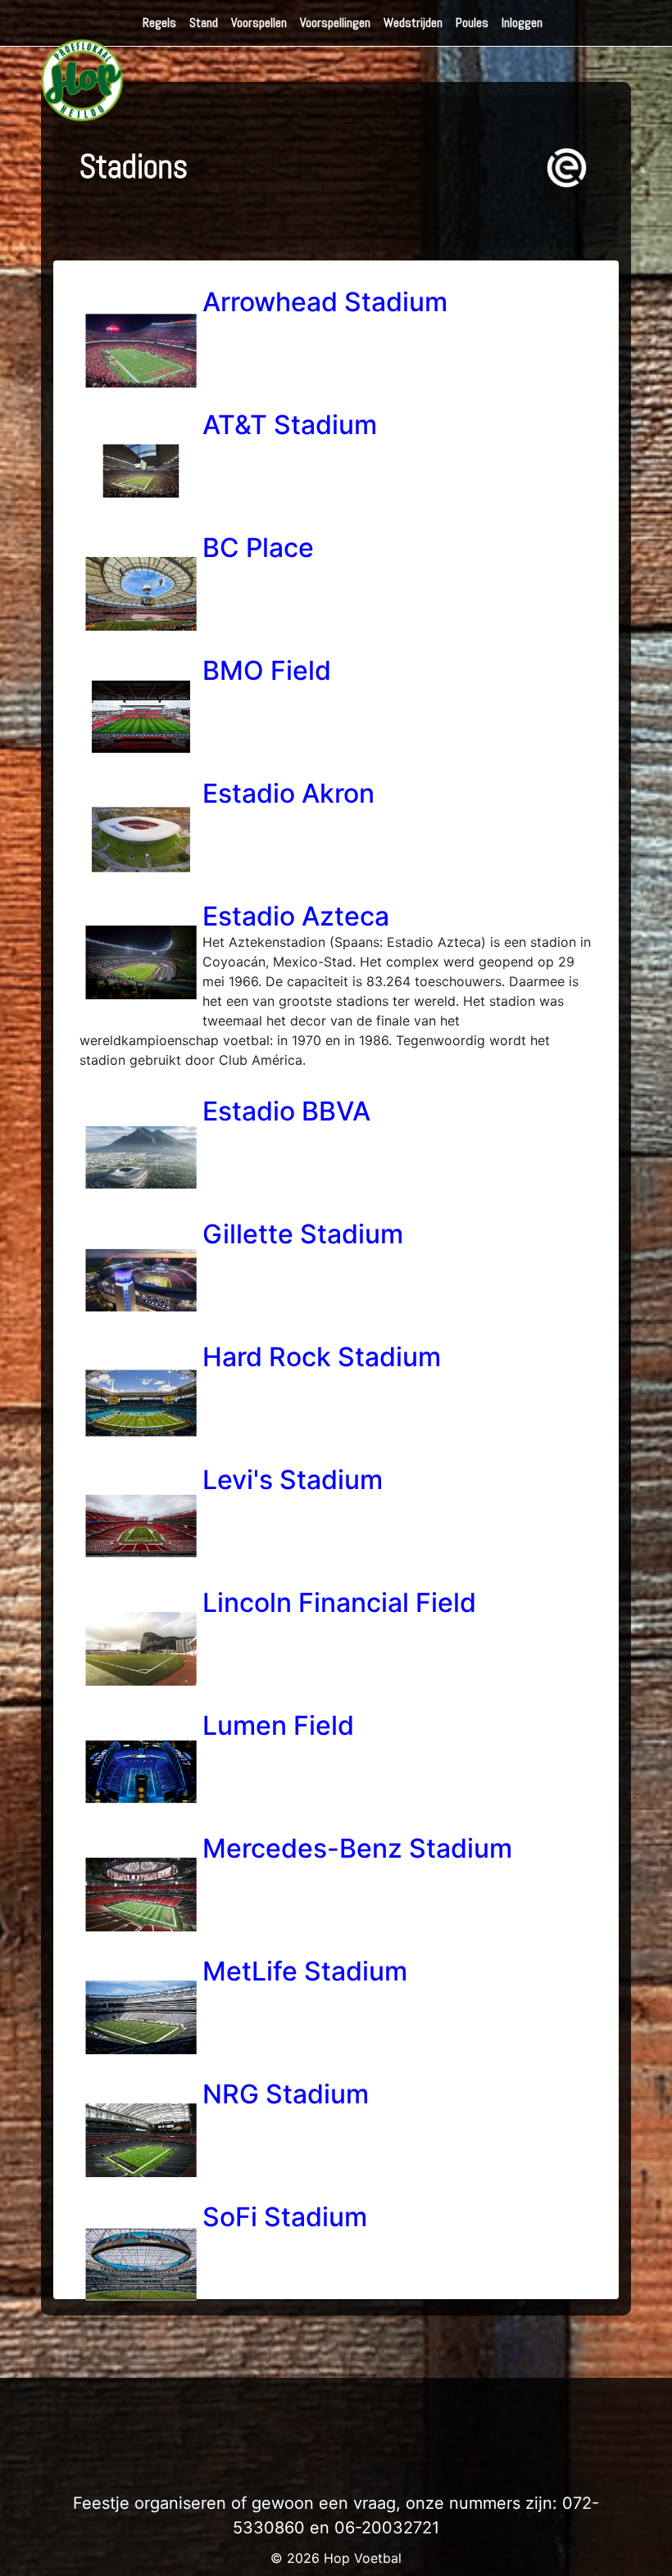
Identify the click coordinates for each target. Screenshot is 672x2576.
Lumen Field (278, 1725)
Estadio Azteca (296, 916)
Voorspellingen (335, 23)
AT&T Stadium (290, 425)
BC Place (258, 548)
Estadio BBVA (286, 1111)
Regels (159, 23)
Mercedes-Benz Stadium (357, 1848)
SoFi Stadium (285, 2217)
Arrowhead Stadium (325, 302)
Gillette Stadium (303, 1234)
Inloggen (522, 23)
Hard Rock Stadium (322, 1357)
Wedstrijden (413, 23)
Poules (472, 23)
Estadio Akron (288, 793)
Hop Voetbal (363, 2558)
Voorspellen (259, 23)
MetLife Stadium (305, 1971)
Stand (204, 23)
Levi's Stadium (293, 1480)
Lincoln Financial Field (339, 1603)
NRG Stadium (286, 2094)
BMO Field (267, 670)
